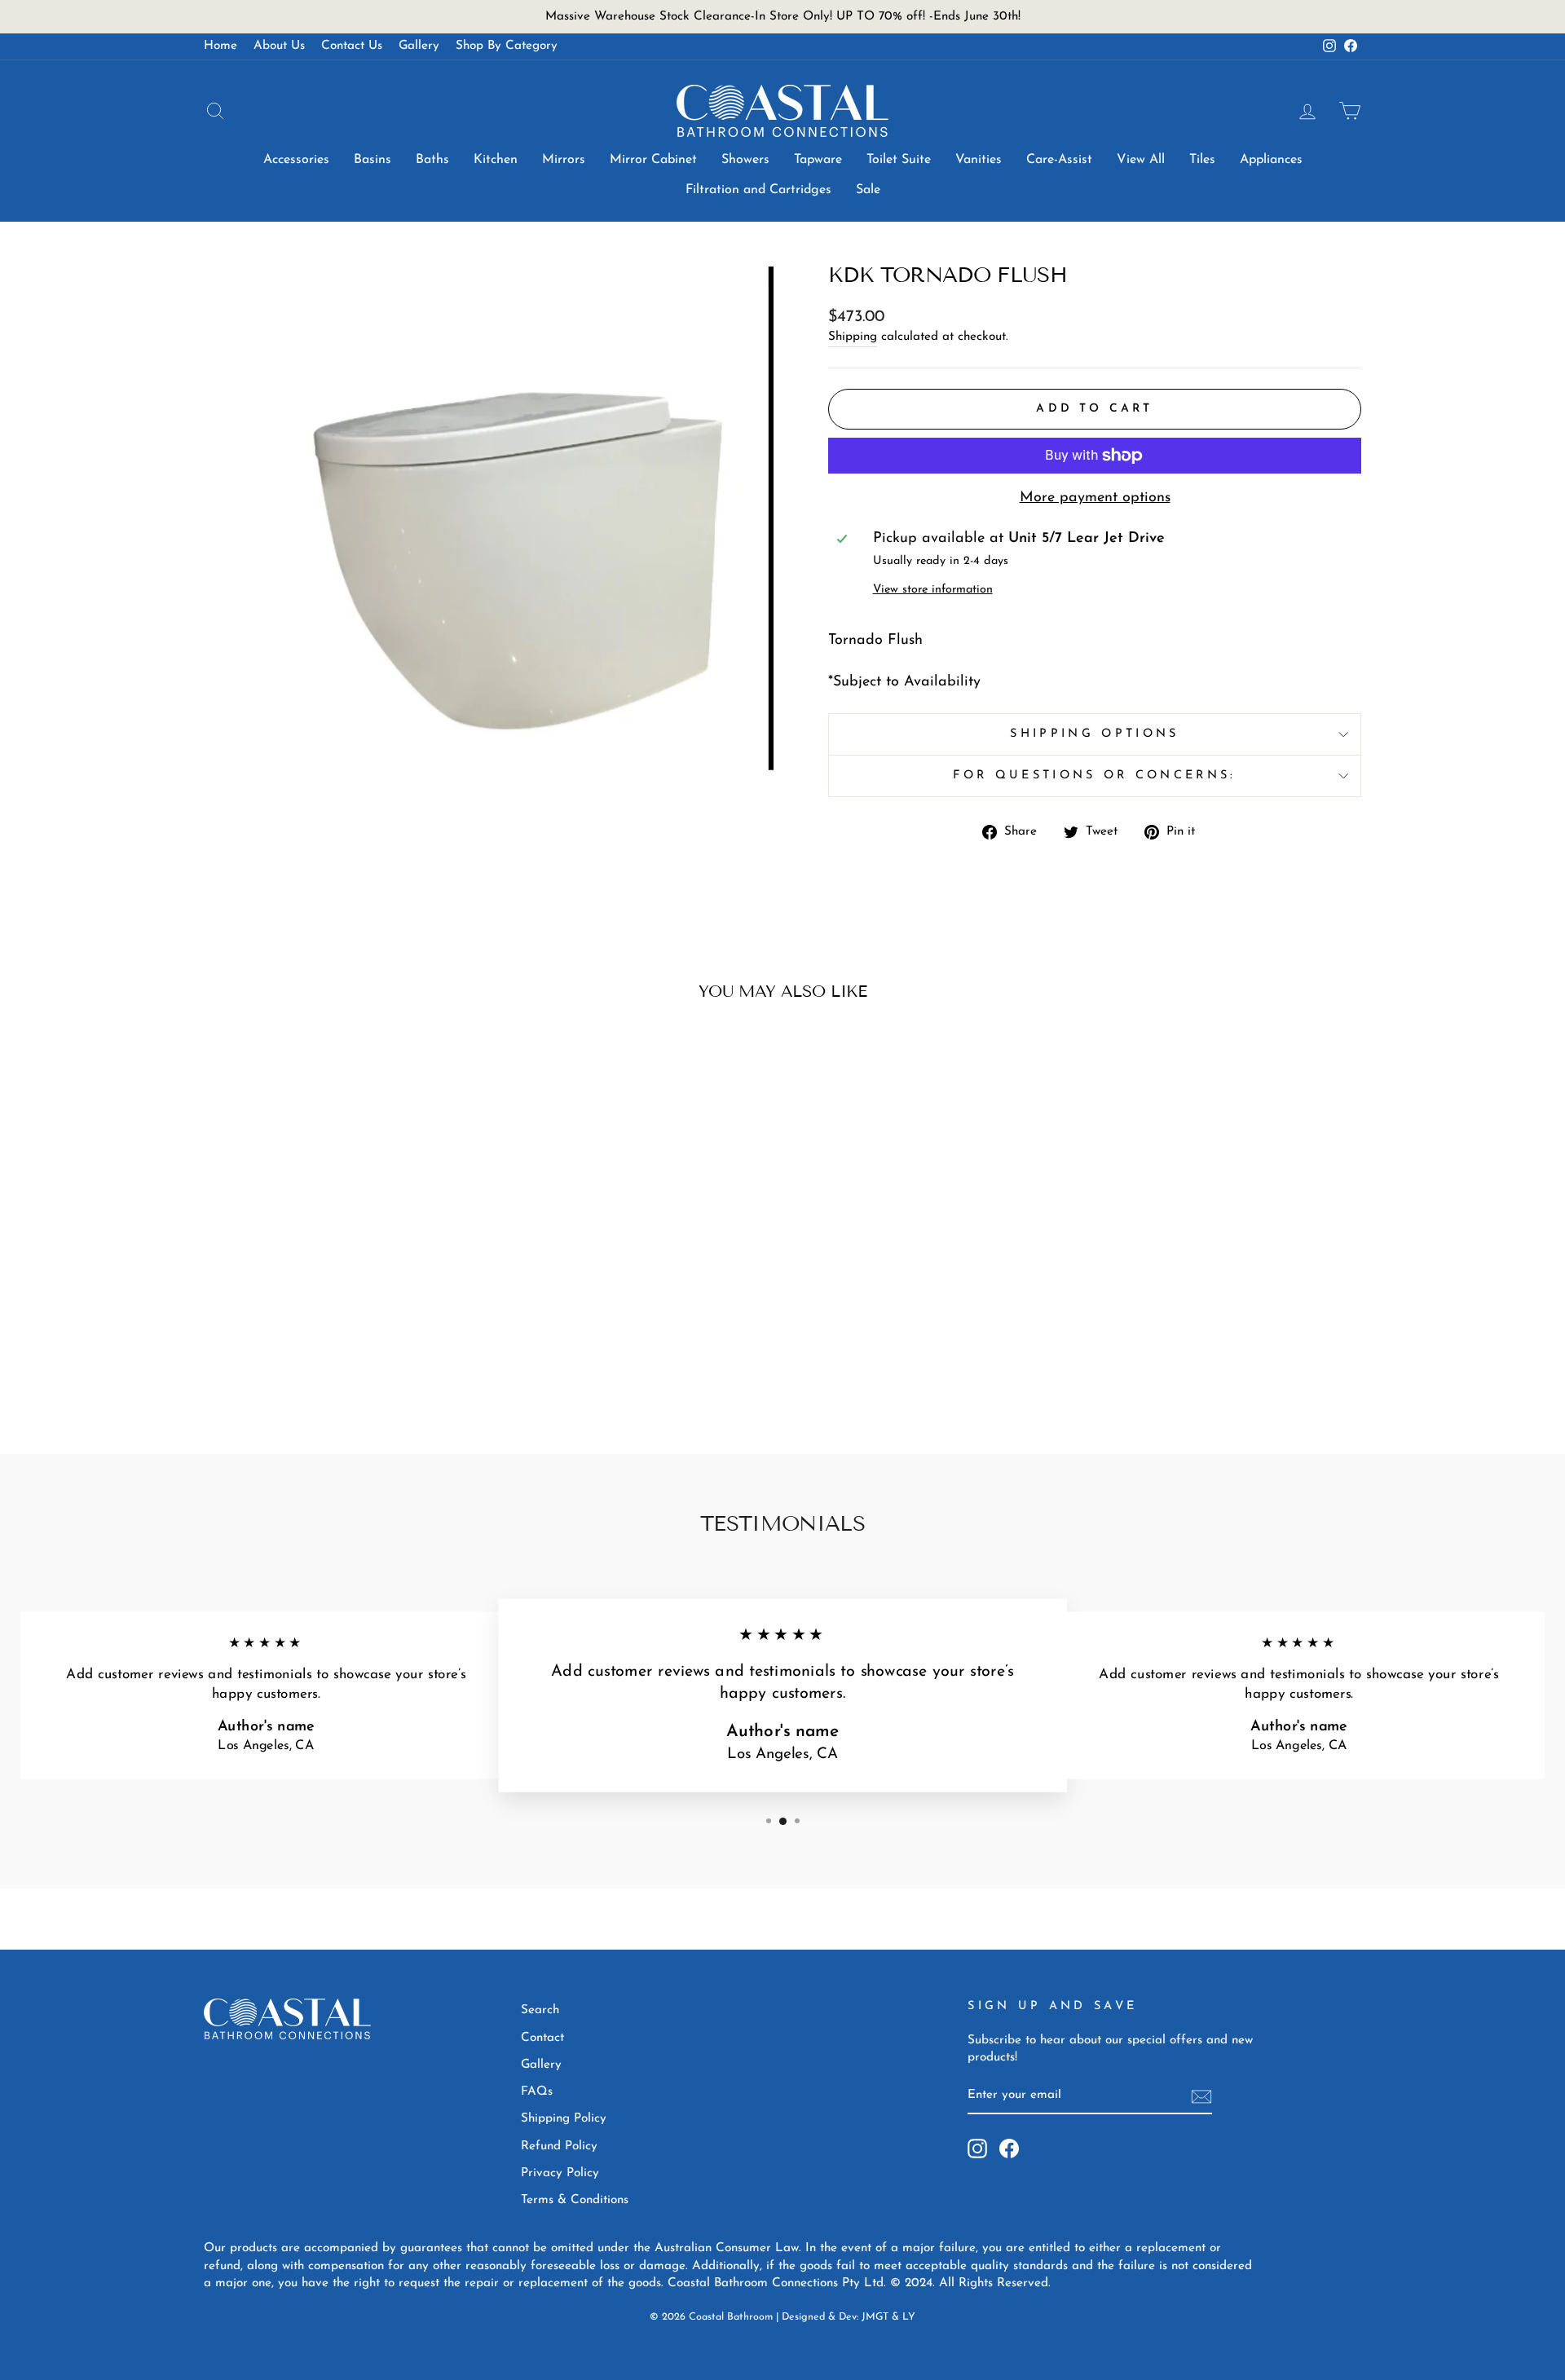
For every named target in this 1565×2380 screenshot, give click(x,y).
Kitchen (496, 160)
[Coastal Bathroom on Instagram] (977, 2149)
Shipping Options (1094, 734)
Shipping (853, 337)
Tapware (818, 160)
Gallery (419, 46)
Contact (542, 2038)
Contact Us (352, 46)
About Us (279, 46)
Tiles (1202, 160)
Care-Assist (1059, 160)
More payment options (1095, 498)
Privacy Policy (560, 2173)
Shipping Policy (564, 2119)
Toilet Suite (899, 160)
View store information (933, 590)
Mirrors (564, 160)
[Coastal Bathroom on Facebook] (1009, 2149)
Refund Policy (559, 2146)
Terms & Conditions (575, 2200)
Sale (868, 190)
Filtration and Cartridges (758, 190)
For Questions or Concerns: (1094, 776)
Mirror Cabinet (653, 160)
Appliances (1271, 160)
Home (220, 46)
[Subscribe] (1201, 2097)
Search (540, 2010)
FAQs (537, 2092)
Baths (432, 160)
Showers (745, 160)
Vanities (979, 160)
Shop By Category (507, 46)
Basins (373, 160)
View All (1141, 160)
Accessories (296, 160)
